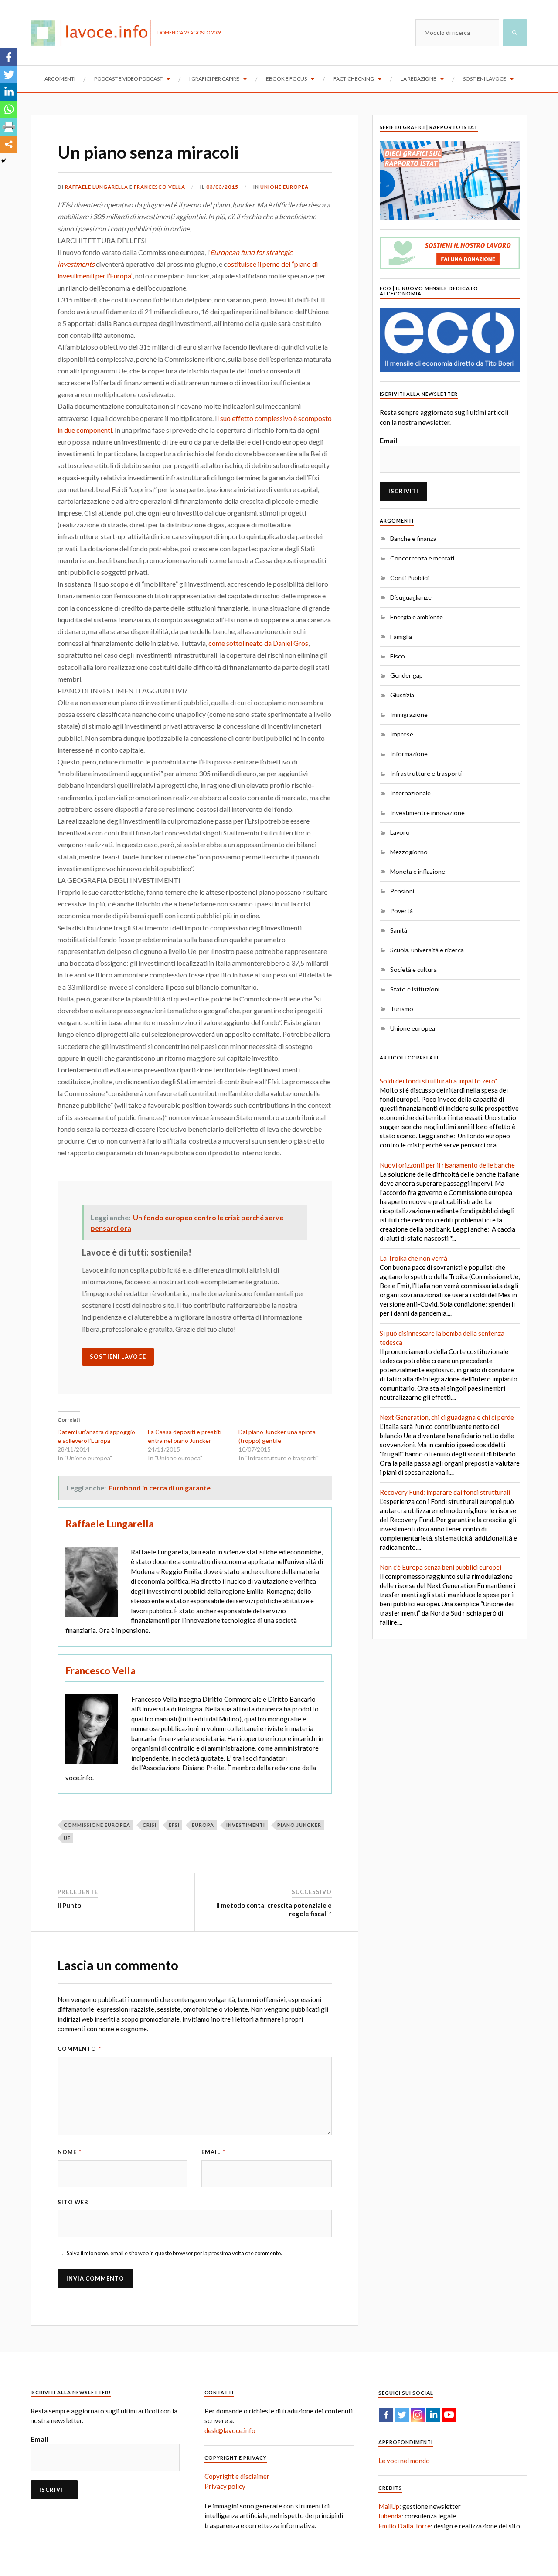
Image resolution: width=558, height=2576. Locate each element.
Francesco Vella (160, 187)
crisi (150, 1825)
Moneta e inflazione (418, 871)
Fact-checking (354, 79)
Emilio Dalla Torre (405, 2526)
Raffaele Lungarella (97, 187)
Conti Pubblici (409, 578)
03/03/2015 (222, 187)
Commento (79, 2049)
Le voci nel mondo (404, 2461)
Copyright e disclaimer (237, 2476)
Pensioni (402, 891)
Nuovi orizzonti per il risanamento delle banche (447, 1165)
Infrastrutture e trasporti (426, 773)
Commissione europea (97, 1825)
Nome (70, 2152)
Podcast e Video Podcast (128, 79)
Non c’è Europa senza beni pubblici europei (441, 1567)
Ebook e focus (286, 79)
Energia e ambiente (417, 617)
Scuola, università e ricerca (427, 950)
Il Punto (69, 1905)
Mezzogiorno (409, 852)
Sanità (399, 930)
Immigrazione (409, 714)
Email (213, 2152)
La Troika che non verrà (413, 1258)
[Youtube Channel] (449, 2415)
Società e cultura (413, 969)
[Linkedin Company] (433, 2415)
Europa (203, 1825)
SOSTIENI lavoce (118, 1357)
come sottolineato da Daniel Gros (258, 643)
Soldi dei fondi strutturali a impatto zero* (439, 1081)
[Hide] (3, 161)
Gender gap (407, 675)
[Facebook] (9, 57)
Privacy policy (225, 2486)
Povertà (401, 911)
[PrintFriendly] (9, 127)
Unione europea (284, 187)
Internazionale (410, 793)
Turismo (402, 1009)
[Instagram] (418, 2415)
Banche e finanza (413, 538)
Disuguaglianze (411, 597)
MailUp (389, 2506)
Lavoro (400, 832)
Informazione (409, 754)
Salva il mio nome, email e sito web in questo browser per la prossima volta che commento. (174, 2253)
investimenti (246, 1825)
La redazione (418, 79)
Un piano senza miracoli (148, 152)
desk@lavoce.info (230, 2430)
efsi (174, 1825)
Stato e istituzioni (415, 989)
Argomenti (60, 79)
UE (67, 1838)
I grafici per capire (214, 79)
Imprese (402, 734)
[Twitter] (9, 75)
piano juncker (299, 1825)
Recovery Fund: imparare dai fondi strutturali (445, 1492)
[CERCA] (515, 33)
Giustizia (402, 695)
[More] (9, 144)
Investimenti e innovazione (427, 813)
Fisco (398, 656)
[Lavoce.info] (94, 33)
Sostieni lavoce (485, 79)
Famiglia (401, 636)
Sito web (73, 2202)
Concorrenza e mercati (422, 558)
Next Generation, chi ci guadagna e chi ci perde (447, 1417)
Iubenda (390, 2516)
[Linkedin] (9, 92)
